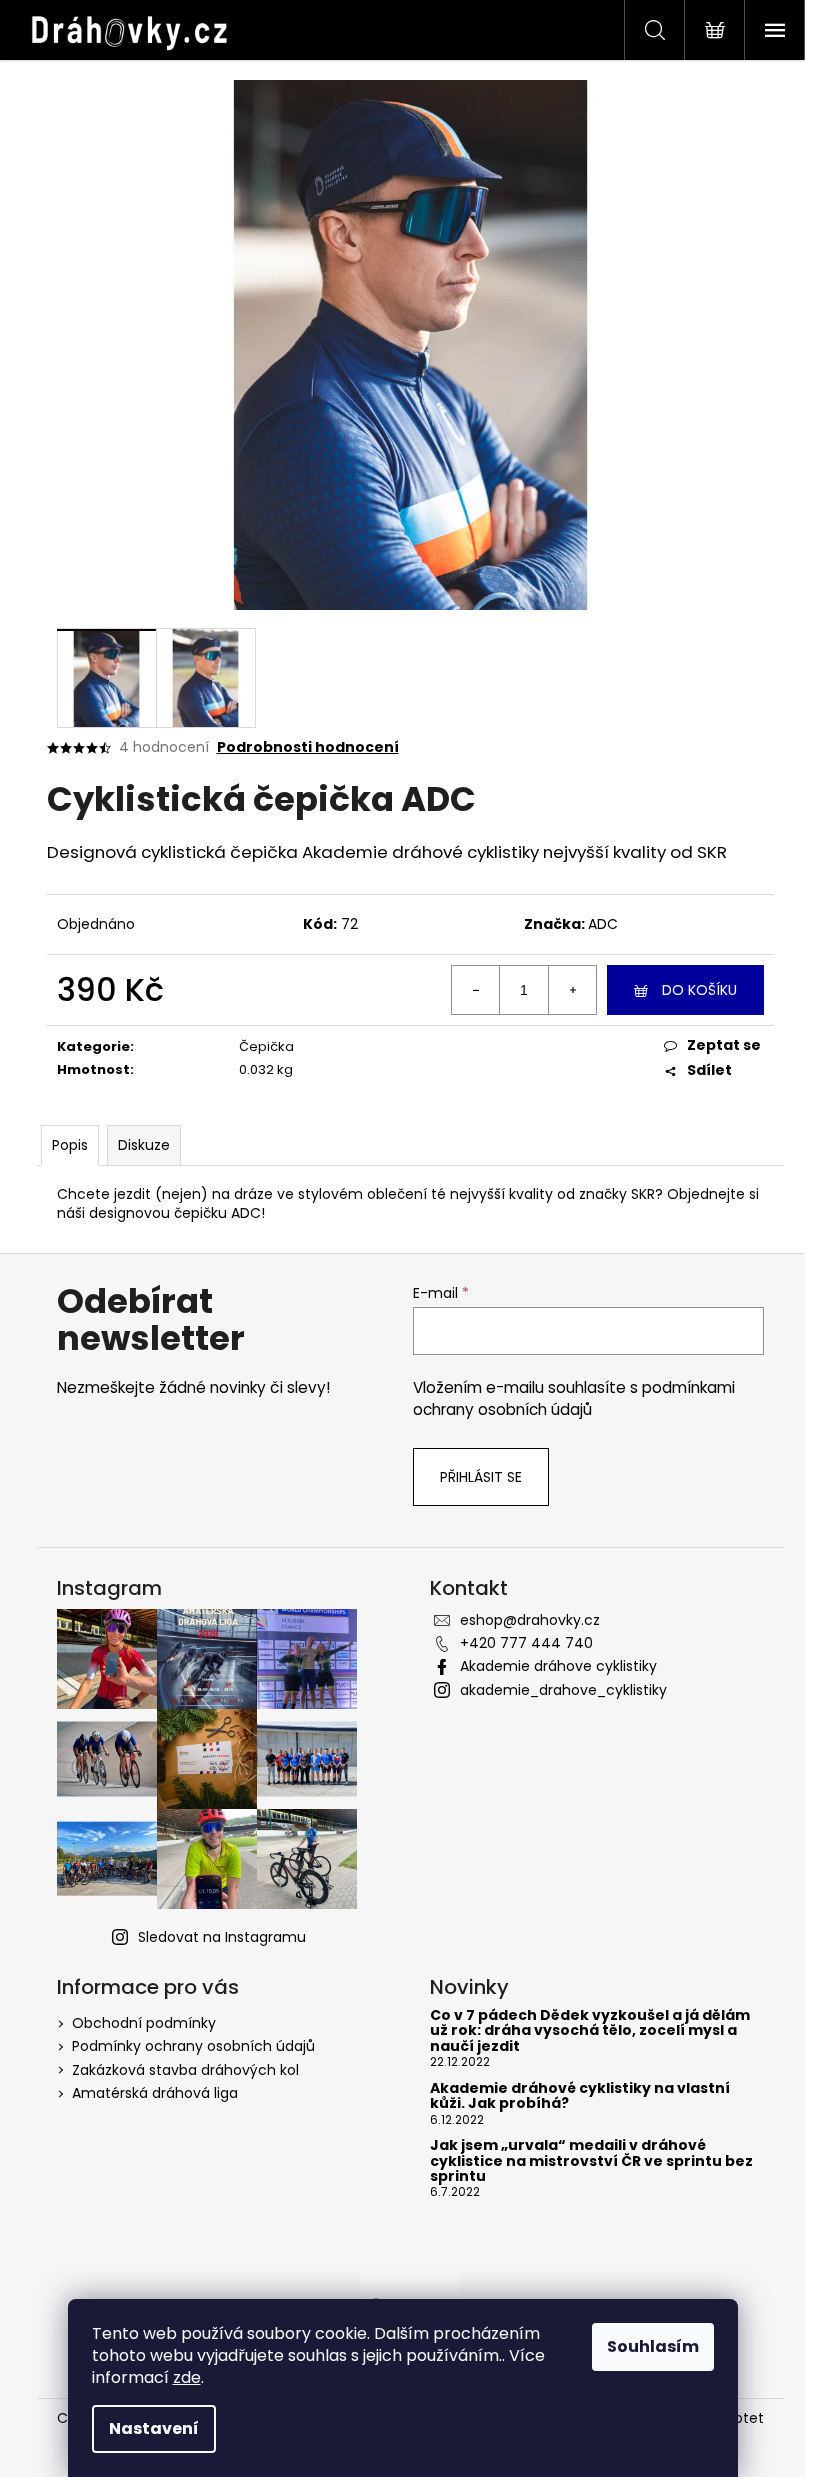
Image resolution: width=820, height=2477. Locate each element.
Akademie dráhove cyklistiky (558, 1666)
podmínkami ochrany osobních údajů (574, 1398)
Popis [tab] (70, 1145)
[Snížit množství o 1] (476, 990)
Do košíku (699, 990)
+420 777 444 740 (526, 1643)
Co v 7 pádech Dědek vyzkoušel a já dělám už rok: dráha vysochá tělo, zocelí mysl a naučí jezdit (590, 2031)
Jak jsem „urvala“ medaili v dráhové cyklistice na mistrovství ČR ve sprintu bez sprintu (591, 2161)
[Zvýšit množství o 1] (572, 990)
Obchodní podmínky (144, 2023)
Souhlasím (653, 2346)
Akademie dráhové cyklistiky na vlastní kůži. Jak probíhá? (580, 2096)
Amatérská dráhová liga (155, 2093)
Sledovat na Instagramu (222, 1937)
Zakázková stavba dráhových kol (185, 2070)
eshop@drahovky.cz (530, 1620)
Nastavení (154, 2428)
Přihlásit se (481, 1477)
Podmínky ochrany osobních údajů (193, 2046)
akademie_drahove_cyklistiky (563, 1690)
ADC (603, 924)
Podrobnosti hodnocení (308, 747)
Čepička (266, 1046)
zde (187, 2377)
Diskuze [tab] (144, 1145)
